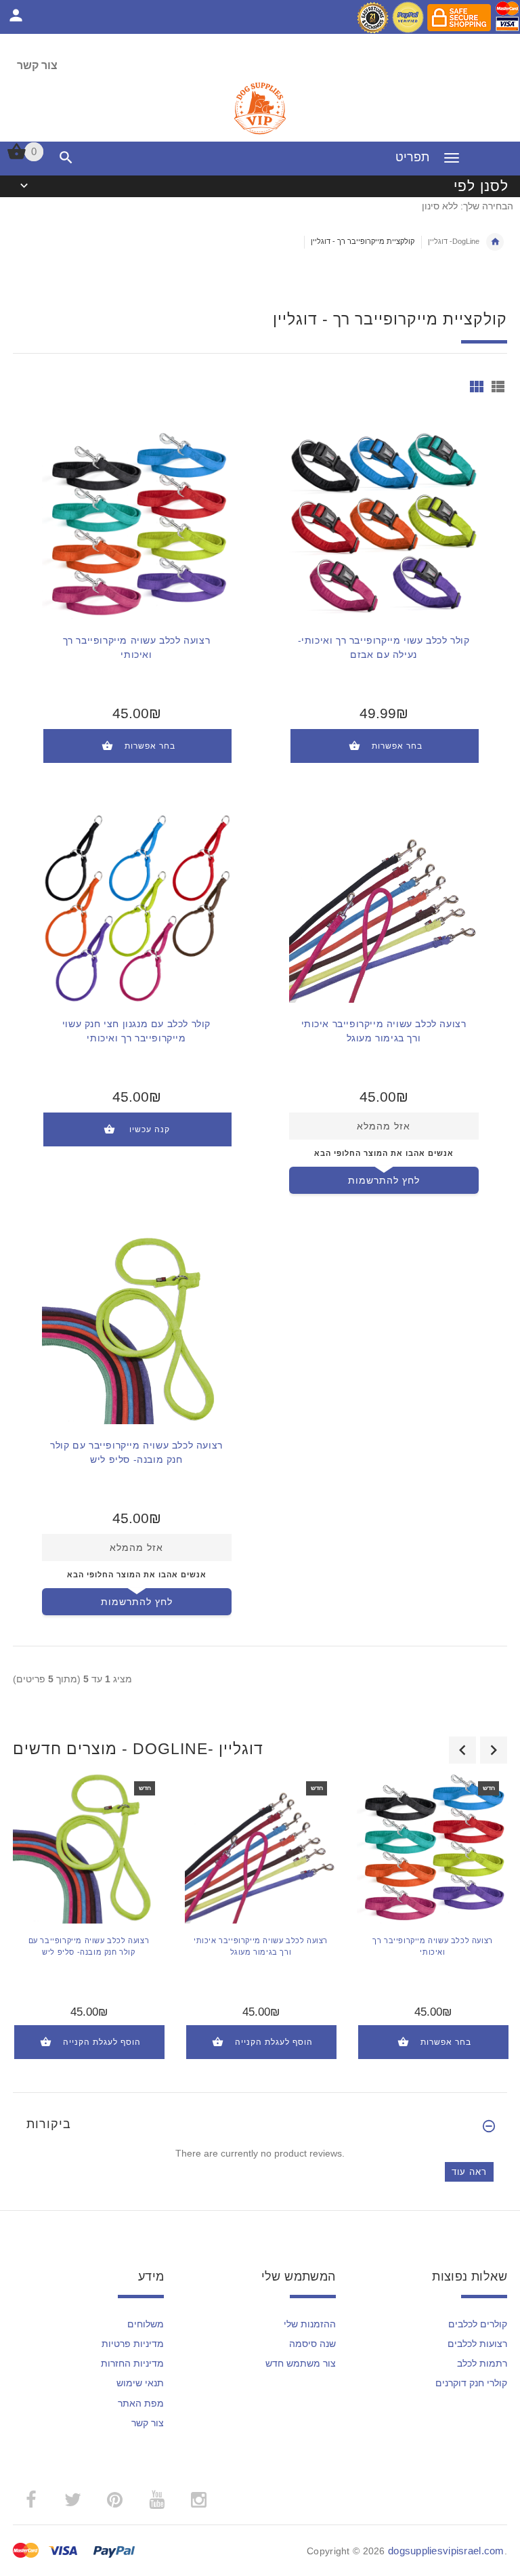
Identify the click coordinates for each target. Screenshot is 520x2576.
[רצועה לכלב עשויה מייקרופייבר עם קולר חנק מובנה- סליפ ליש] (137, 1329)
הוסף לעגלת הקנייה (102, 2042)
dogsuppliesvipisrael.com (446, 2551)
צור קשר (37, 65)
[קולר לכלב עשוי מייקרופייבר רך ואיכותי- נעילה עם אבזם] (384, 524)
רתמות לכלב (482, 2363)
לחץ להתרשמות (384, 1180)
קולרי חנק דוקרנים (471, 2383)
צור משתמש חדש (301, 2363)
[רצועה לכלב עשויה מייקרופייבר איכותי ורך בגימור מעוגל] (384, 907)
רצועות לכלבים (477, 2344)
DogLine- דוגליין (454, 241)
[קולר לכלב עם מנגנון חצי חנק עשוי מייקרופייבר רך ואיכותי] (137, 907)
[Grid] (477, 387)
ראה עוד (469, 2172)
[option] (89, 1925)
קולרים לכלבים (478, 2324)
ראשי (495, 242)
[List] (498, 387)
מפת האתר (141, 2403)
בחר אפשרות (150, 746)
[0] (17, 158)
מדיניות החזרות (132, 2363)
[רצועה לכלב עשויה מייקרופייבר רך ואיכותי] (137, 524)
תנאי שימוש (140, 2383)
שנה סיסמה (312, 2344)
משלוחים (146, 2324)
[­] (63, 158)
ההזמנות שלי (310, 2324)
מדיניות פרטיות (133, 2344)
